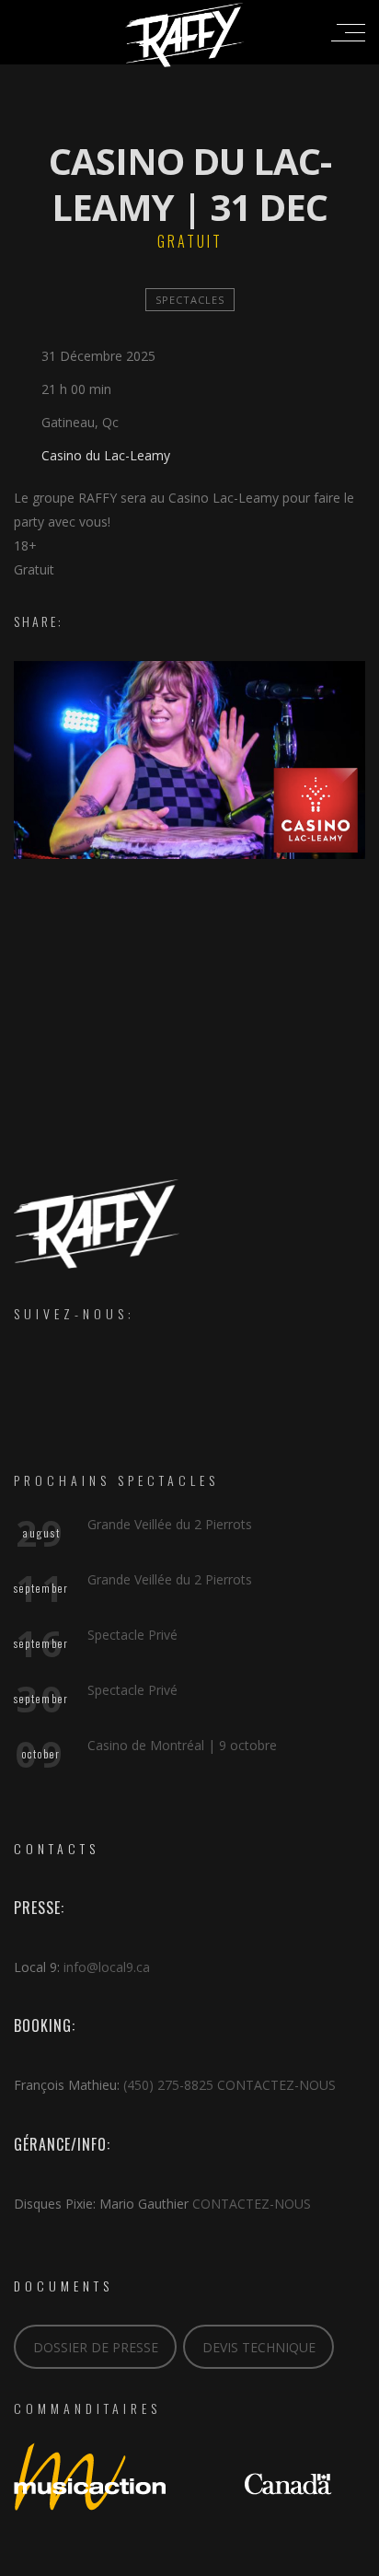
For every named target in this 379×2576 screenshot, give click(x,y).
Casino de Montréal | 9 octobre (182, 1745)
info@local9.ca (107, 1967)
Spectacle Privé (132, 1635)
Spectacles (190, 300)
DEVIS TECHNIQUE (259, 2347)
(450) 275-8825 (168, 2085)
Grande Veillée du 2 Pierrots (170, 1524)
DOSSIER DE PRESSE (96, 2347)
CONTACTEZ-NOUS (276, 2085)
